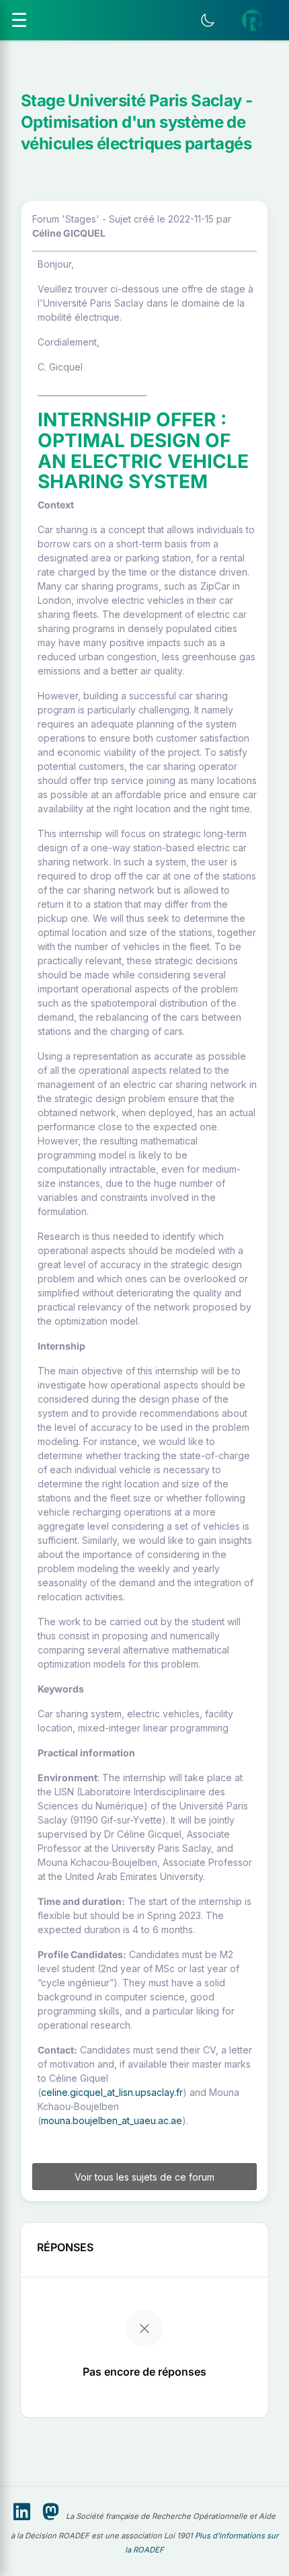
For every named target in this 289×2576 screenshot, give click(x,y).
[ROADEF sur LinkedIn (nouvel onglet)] (22, 2512)
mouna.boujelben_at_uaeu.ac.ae (112, 2120)
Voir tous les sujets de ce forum (144, 2177)
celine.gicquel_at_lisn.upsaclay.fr (112, 2092)
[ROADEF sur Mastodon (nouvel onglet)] (51, 2512)
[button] (253, 20)
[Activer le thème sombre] (208, 20)
